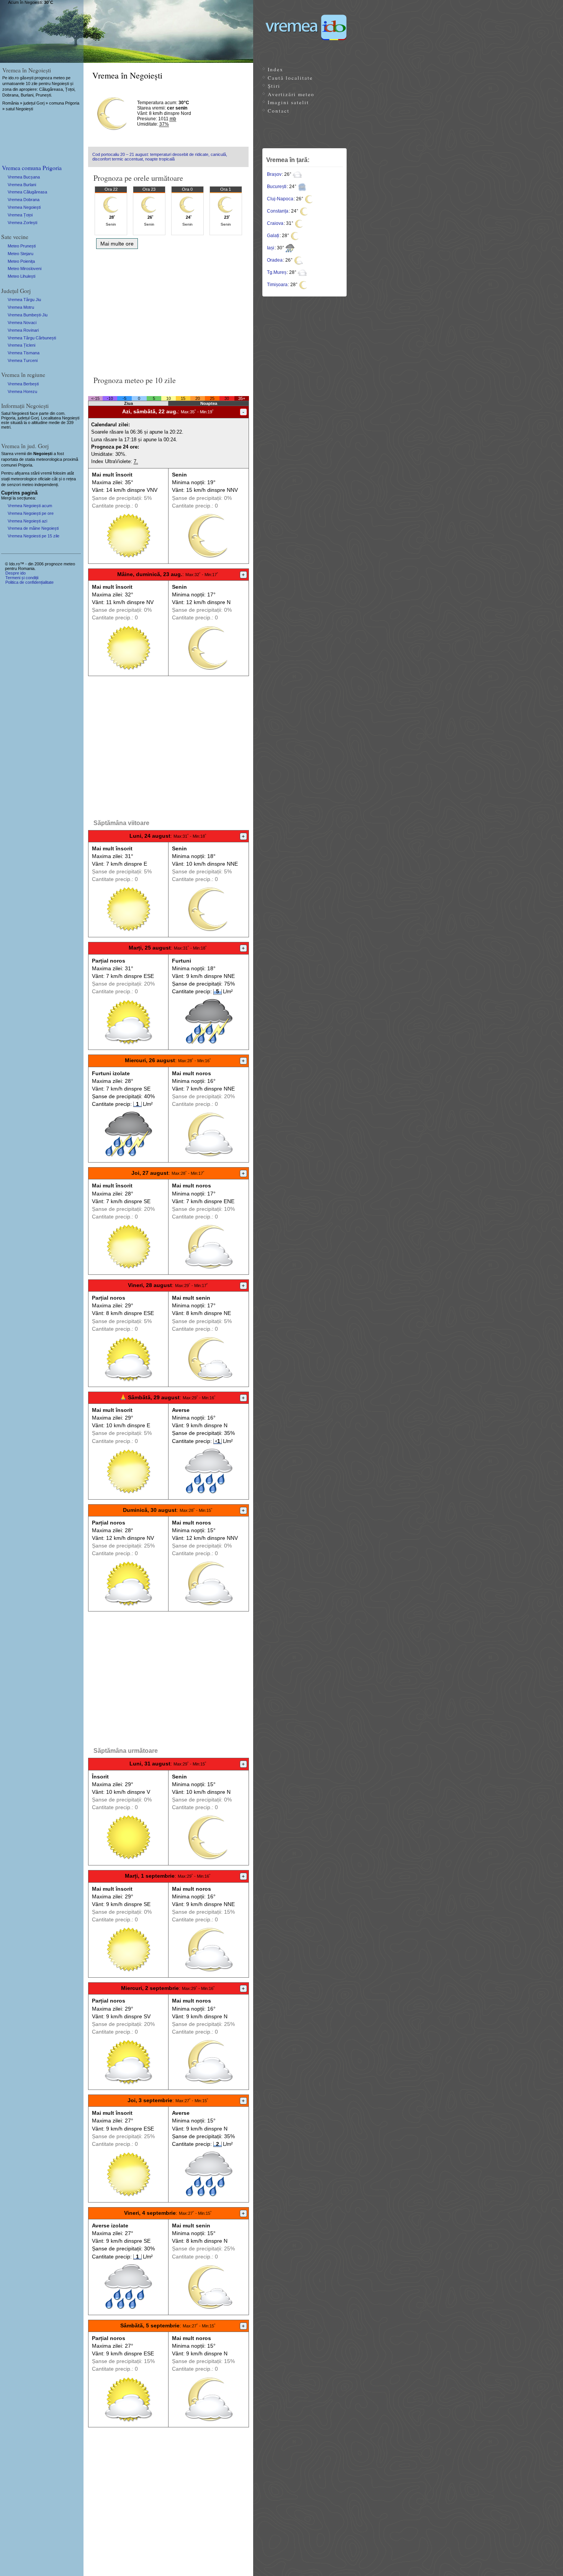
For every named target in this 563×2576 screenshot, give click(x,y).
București (277, 187)
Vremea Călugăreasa (27, 192)
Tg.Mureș (277, 272)
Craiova (275, 223)
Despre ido (16, 573)
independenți (46, 485)
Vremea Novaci (22, 323)
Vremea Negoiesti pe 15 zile (34, 536)
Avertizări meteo (291, 94)
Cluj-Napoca (280, 199)
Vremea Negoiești (24, 207)
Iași (271, 248)
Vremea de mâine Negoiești (33, 528)
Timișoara (277, 285)
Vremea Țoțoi (20, 215)
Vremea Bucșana (24, 177)
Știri (274, 86)
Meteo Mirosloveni (25, 269)
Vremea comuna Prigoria (32, 168)
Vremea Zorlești (22, 223)
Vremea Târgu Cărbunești (32, 338)
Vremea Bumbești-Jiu (28, 315)
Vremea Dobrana (24, 200)
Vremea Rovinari (23, 330)
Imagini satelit (288, 102)
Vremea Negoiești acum (30, 506)
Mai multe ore (117, 244)
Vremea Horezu (22, 391)
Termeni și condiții (22, 578)
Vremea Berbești (23, 384)
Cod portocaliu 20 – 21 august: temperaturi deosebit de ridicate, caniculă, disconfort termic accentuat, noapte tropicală (160, 157)
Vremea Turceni (23, 360)
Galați (273, 236)
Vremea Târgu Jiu (24, 300)
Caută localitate (290, 78)
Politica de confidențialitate (29, 582)
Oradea (275, 260)
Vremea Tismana (24, 353)
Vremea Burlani (22, 185)
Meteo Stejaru (20, 254)
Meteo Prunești (22, 246)
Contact (279, 111)
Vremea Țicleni (21, 345)
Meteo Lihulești (21, 276)
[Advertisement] (168, 310)
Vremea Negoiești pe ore (31, 513)
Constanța (278, 211)
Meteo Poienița (21, 261)
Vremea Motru (21, 307)
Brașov (274, 174)
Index (276, 69)
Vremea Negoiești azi (27, 521)
